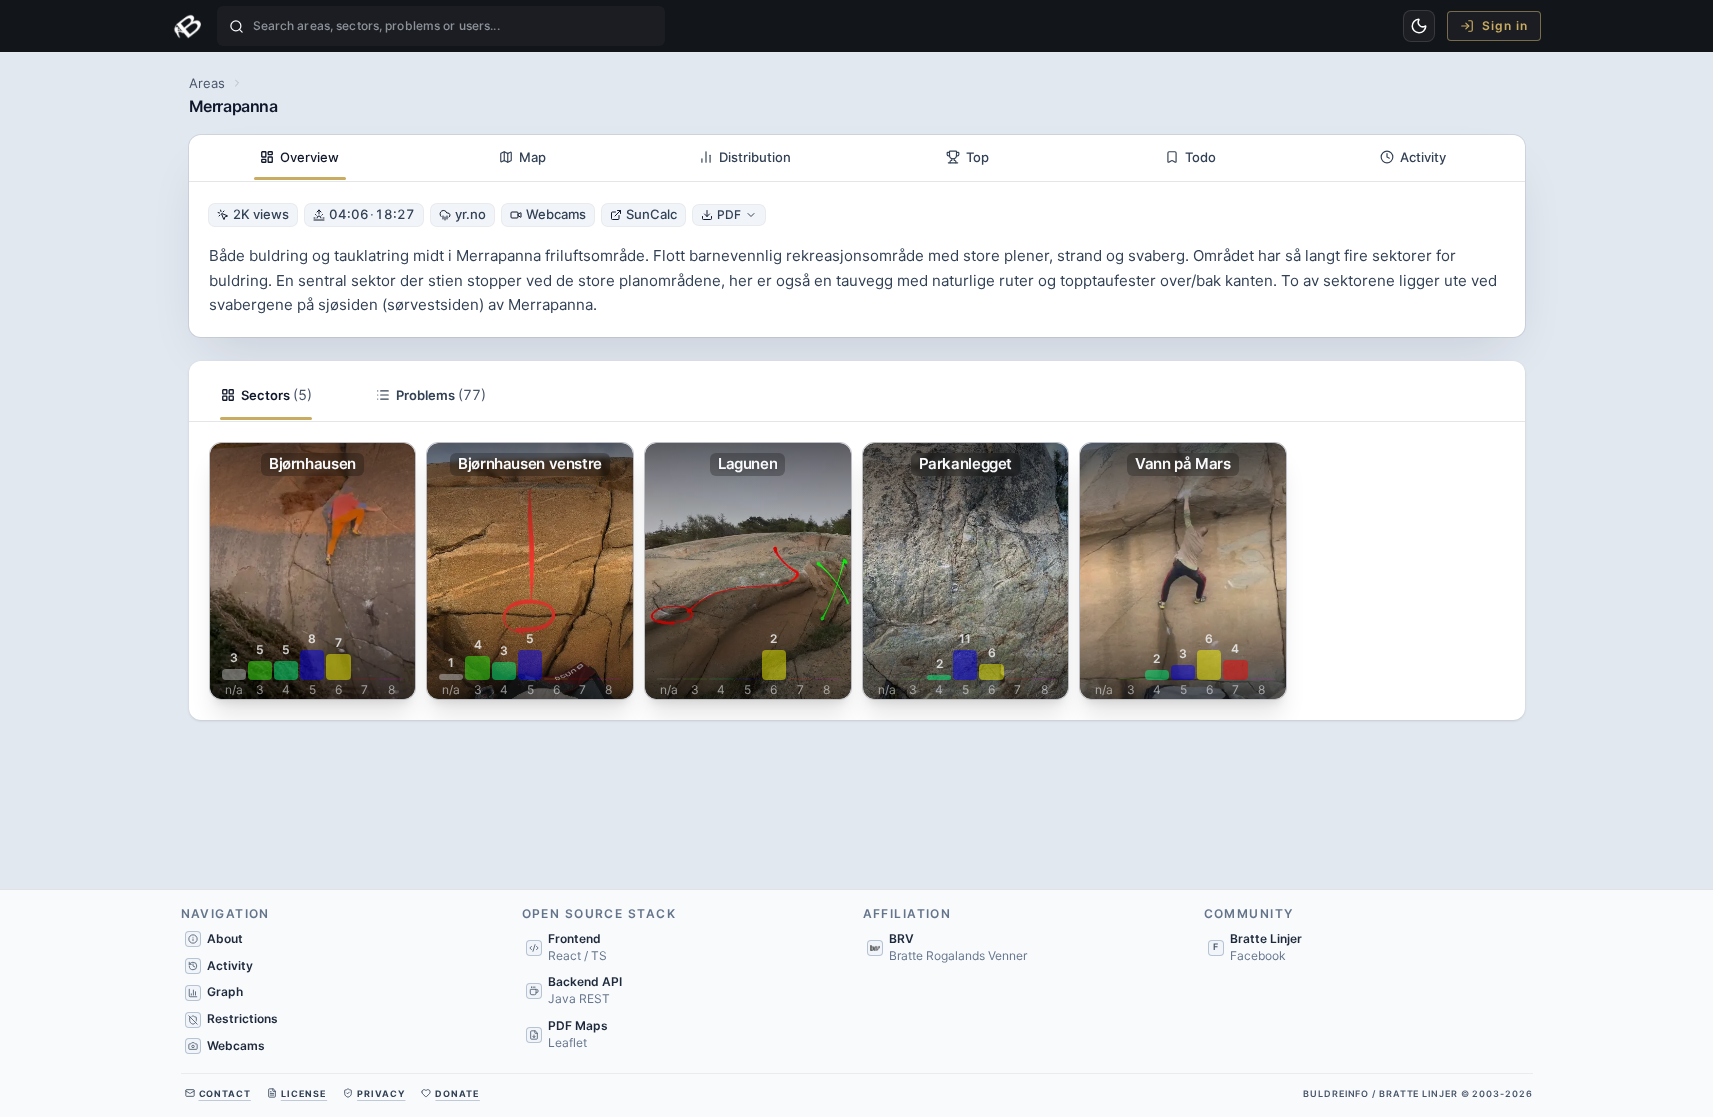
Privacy (381, 1093)
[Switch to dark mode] (1419, 26)
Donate (457, 1093)
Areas (207, 83)
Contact (225, 1093)
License (304, 1093)
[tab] (300, 158)
